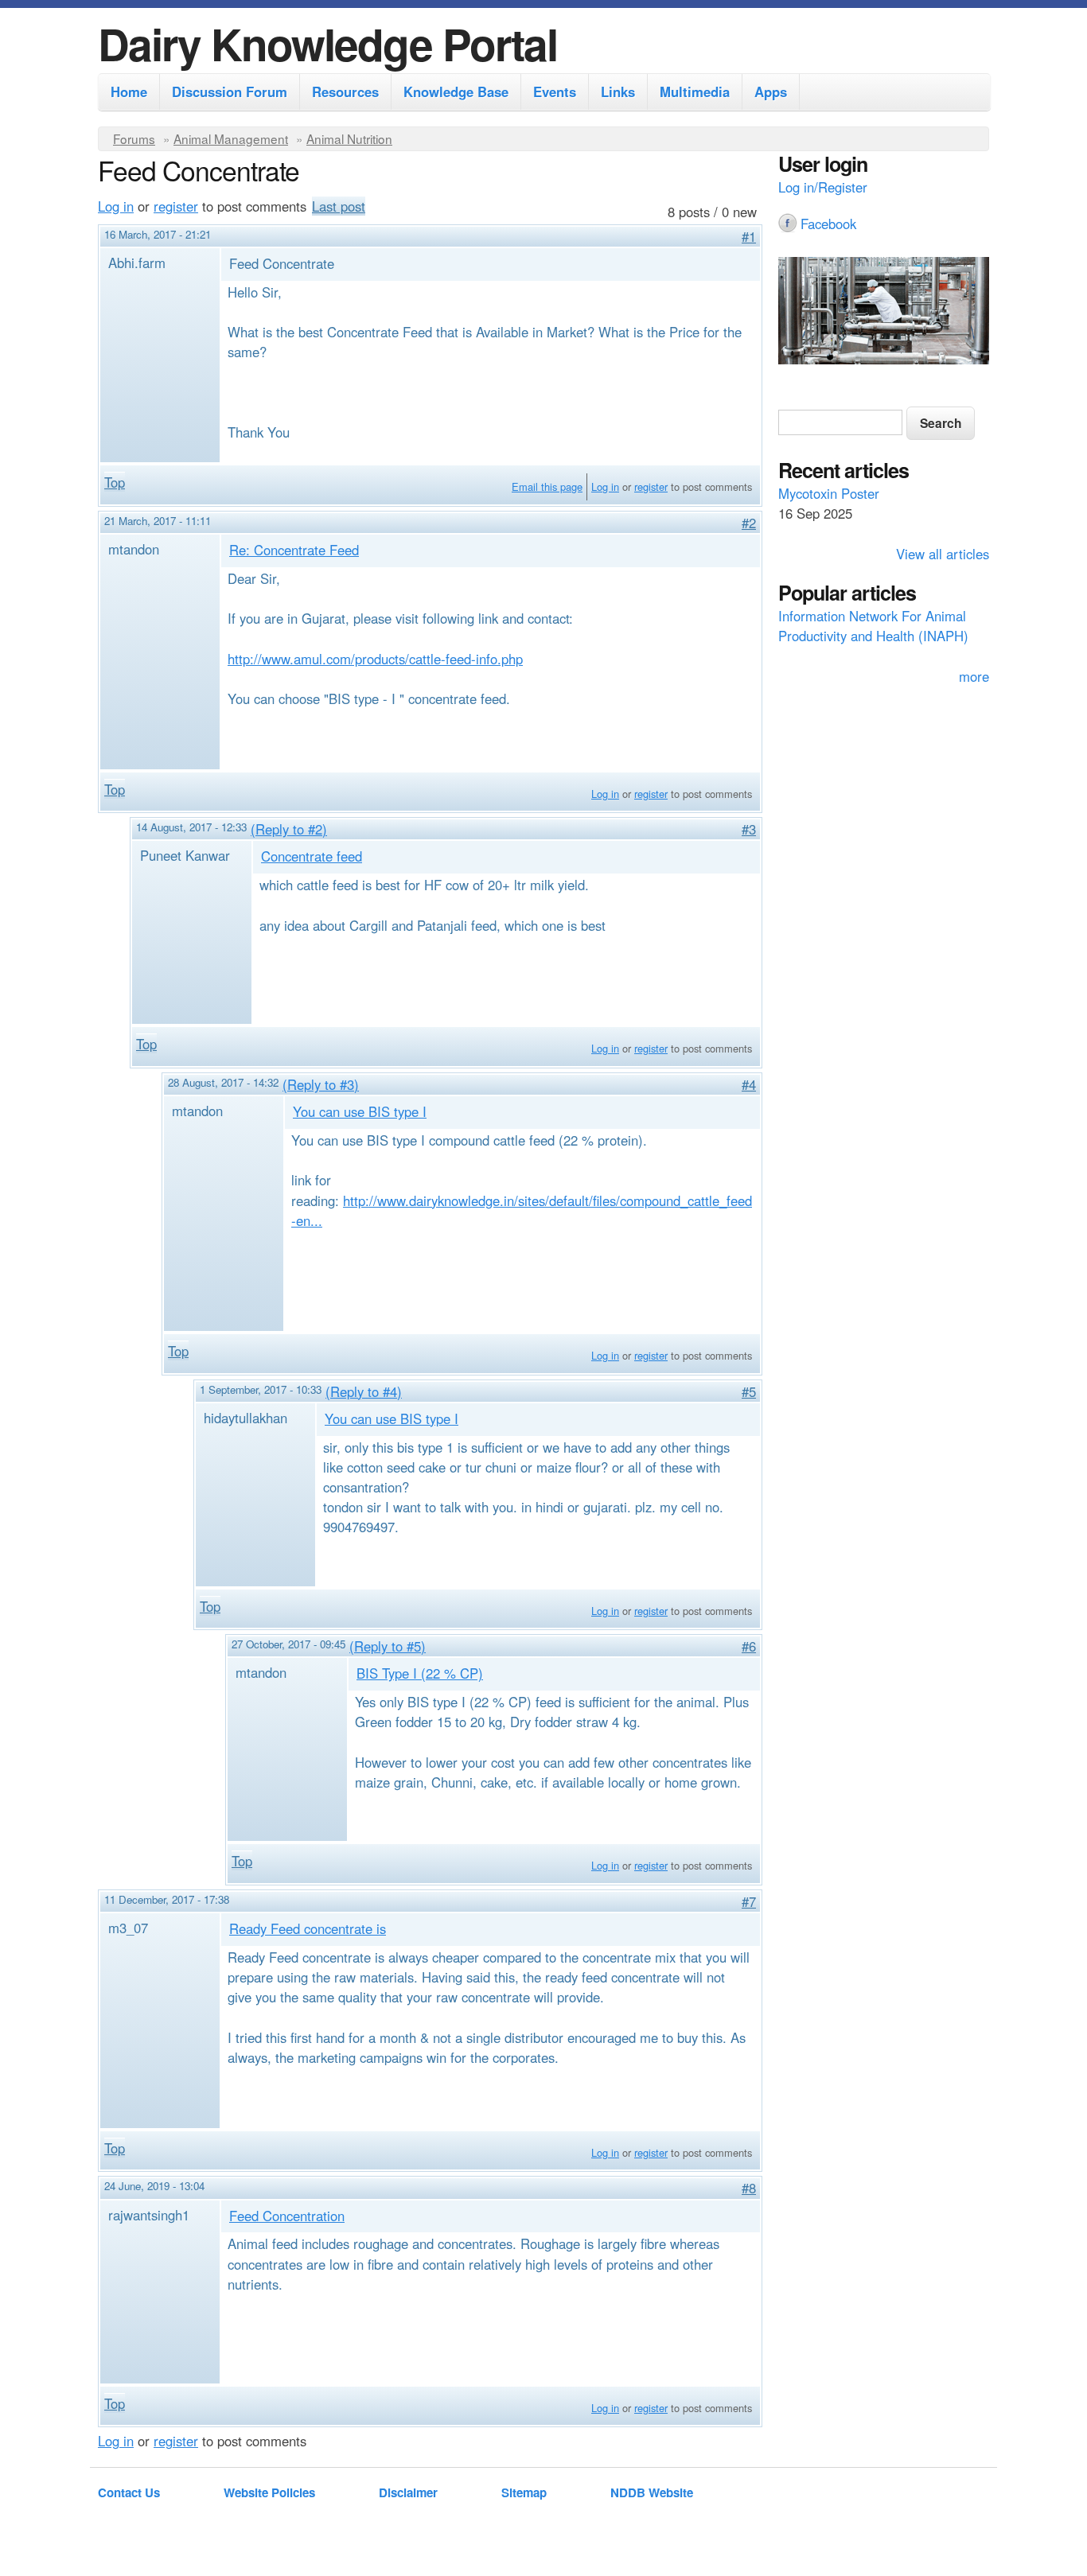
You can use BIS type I (360, 1111)
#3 (749, 829)
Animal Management (231, 138)
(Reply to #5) (388, 1646)
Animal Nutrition (349, 138)
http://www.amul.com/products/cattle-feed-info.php (375, 659)
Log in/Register (823, 187)
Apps (771, 91)
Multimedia (695, 91)
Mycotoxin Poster (829, 493)
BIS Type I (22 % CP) (420, 1673)
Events (555, 91)
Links (618, 91)
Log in (116, 206)
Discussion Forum (230, 91)
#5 (749, 1391)
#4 (749, 1084)
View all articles (943, 554)
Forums (134, 138)
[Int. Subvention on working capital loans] (884, 313)
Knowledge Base (456, 91)
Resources (345, 91)
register (176, 206)
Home (129, 91)
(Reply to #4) (364, 1391)
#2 (749, 523)
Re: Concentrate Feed (294, 550)
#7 (749, 1901)
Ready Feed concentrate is (308, 1928)
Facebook (828, 224)
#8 (749, 2188)
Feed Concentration (287, 2216)
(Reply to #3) (321, 1084)
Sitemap (524, 2492)
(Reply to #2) (289, 829)
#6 (749, 1646)
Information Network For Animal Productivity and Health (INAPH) (873, 626)
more (974, 676)
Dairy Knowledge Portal (327, 43)
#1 (749, 236)
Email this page (547, 486)
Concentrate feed (312, 856)
